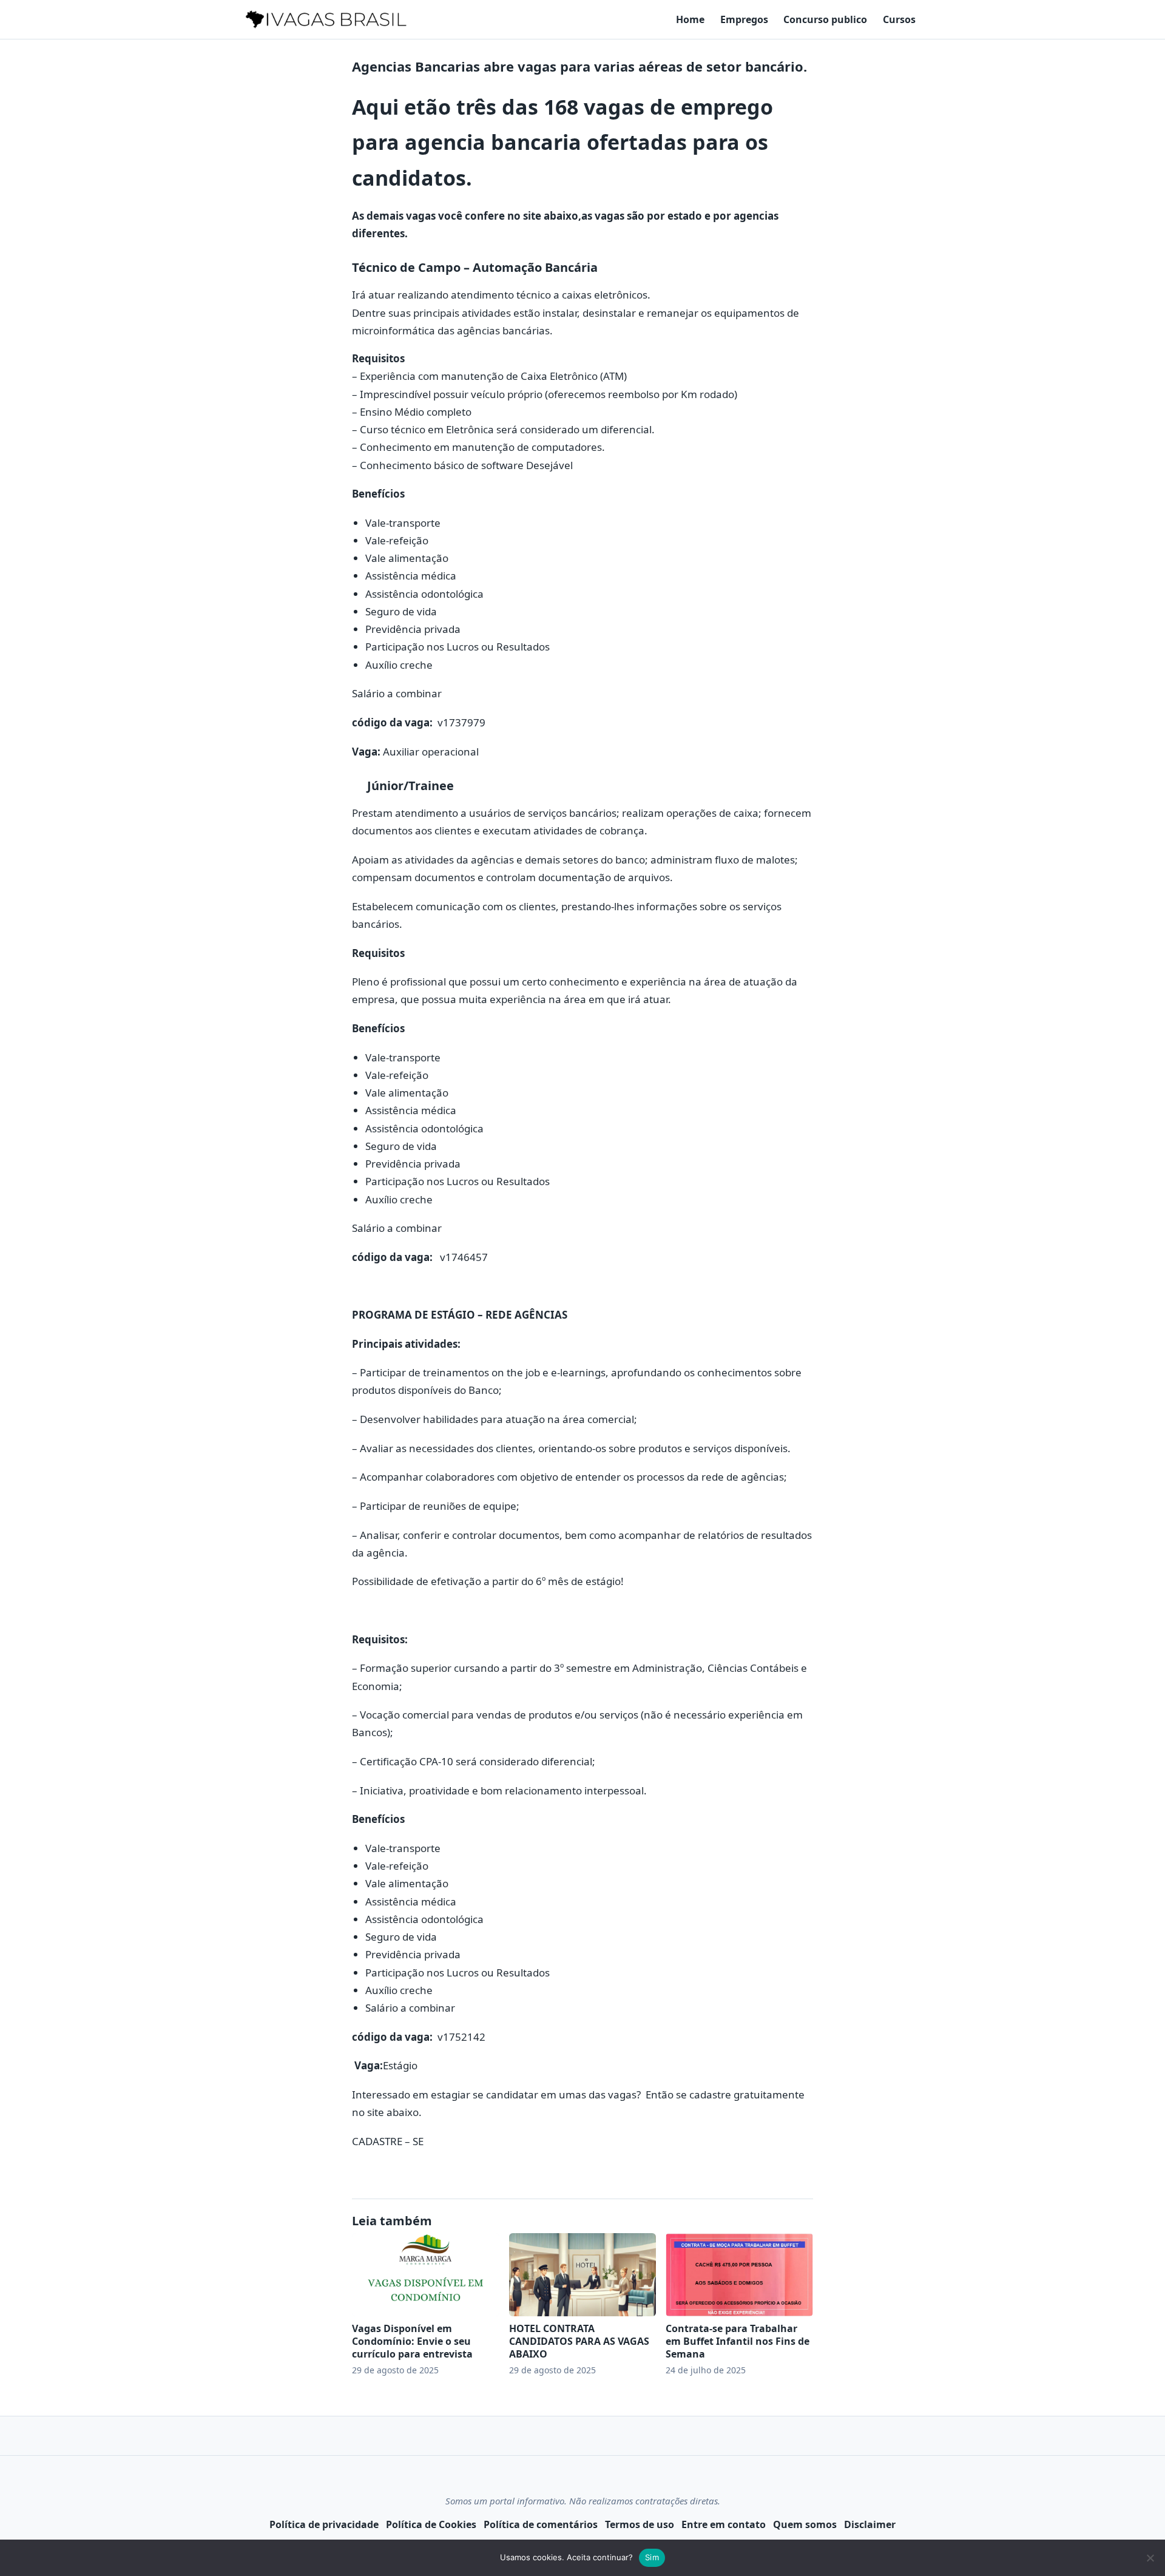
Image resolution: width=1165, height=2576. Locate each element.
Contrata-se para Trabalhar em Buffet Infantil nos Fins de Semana (738, 2341)
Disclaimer (870, 2524)
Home (690, 19)
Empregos (744, 19)
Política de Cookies (431, 2524)
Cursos (899, 19)
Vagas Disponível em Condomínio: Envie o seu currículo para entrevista (412, 2341)
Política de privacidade (324, 2524)
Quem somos (805, 2524)
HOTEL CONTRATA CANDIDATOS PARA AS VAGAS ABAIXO (579, 2341)
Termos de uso (640, 2524)
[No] (1150, 2558)
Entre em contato (724, 2524)
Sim (652, 2557)
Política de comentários (541, 2524)
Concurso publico (825, 19)
